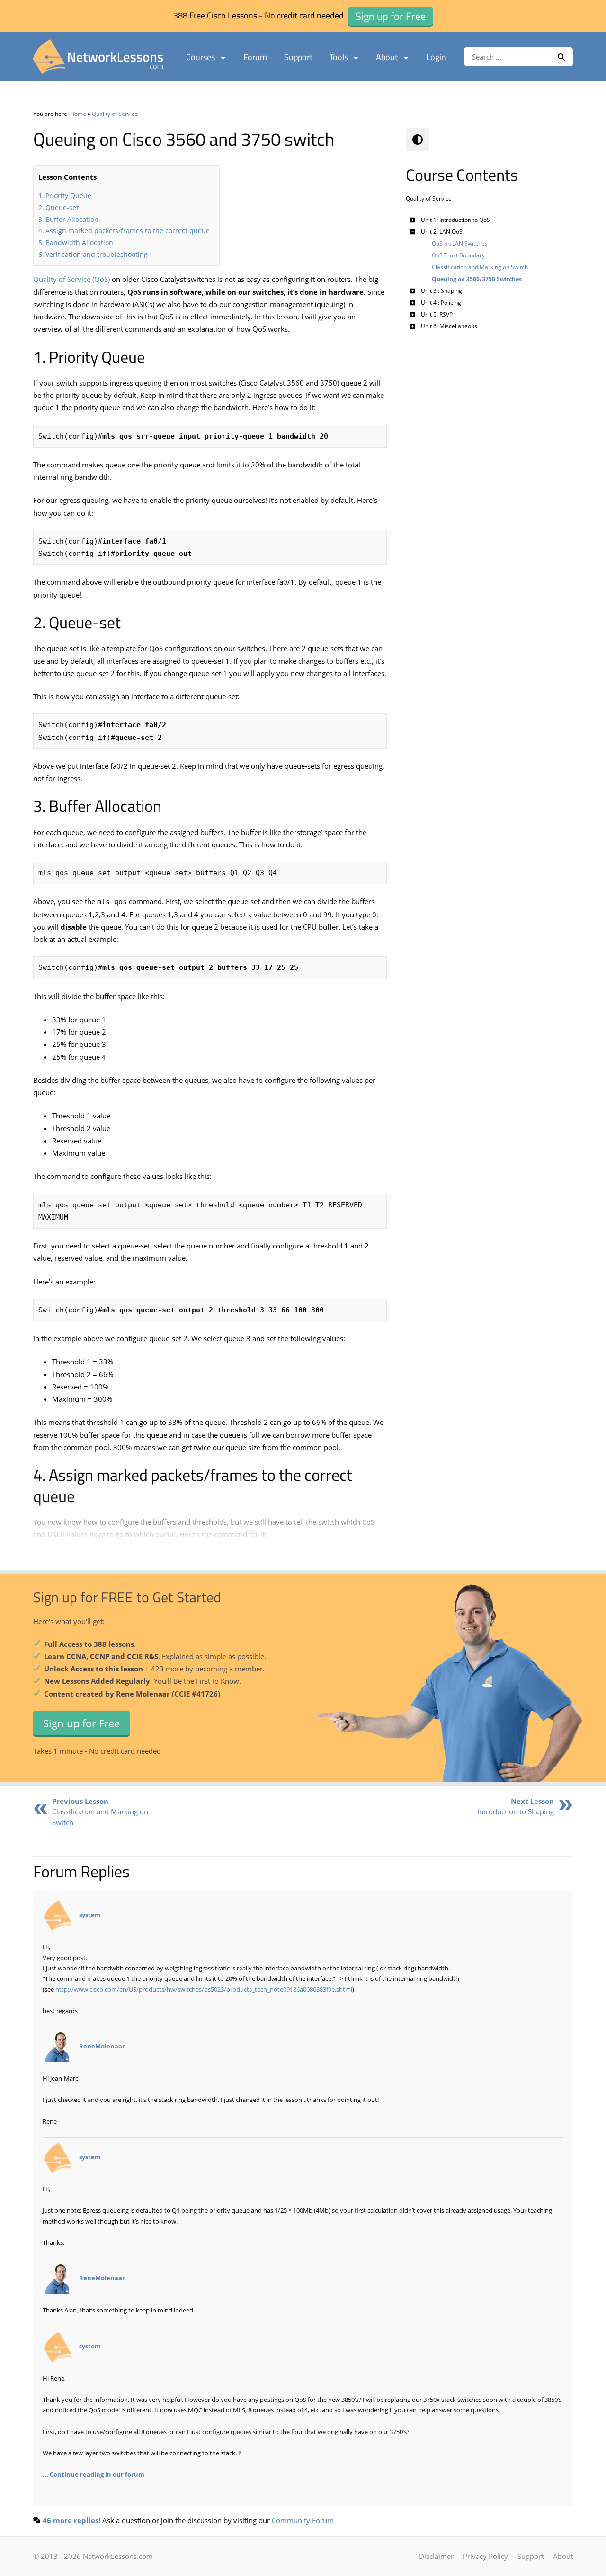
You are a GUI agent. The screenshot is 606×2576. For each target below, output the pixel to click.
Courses (201, 57)
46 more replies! (71, 2520)
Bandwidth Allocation (79, 242)
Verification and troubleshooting (97, 254)
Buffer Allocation (72, 219)
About (387, 57)
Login (436, 57)
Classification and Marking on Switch (100, 1812)
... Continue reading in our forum (94, 2474)
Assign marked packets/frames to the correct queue (128, 231)
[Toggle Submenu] (413, 220)
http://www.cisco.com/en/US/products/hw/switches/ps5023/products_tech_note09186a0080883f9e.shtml (204, 1989)
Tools (339, 57)
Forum (255, 57)
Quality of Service (115, 114)
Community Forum (303, 2520)
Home (78, 114)
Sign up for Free (81, 1723)
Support (298, 57)
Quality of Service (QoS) (71, 279)
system (90, 1915)
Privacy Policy (486, 2556)
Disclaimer (436, 2556)
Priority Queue (68, 196)
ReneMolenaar (102, 2047)
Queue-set (62, 207)
